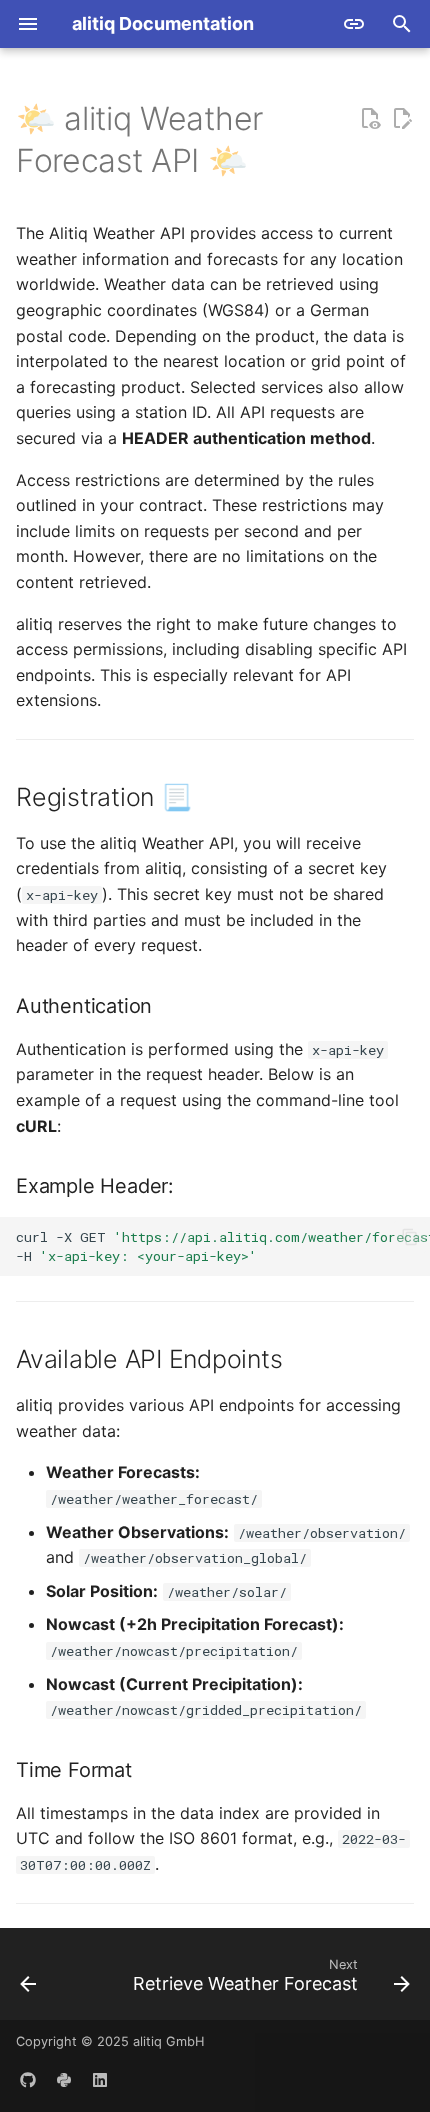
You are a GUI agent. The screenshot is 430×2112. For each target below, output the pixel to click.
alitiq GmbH (168, 2041)
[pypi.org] (64, 2080)
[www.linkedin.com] (100, 2080)
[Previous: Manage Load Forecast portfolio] (28, 1980)
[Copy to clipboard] (410, 1237)
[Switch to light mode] (354, 24)
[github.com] (28, 2080)
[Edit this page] (402, 119)
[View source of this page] (370, 119)
